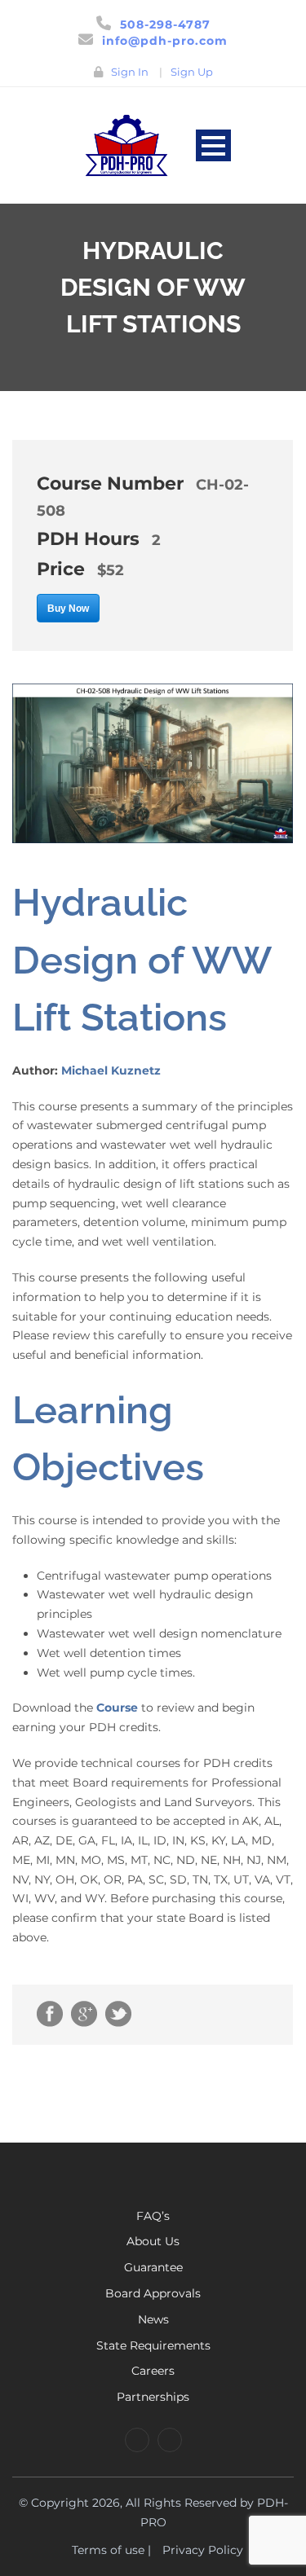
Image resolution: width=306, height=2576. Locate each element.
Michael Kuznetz (111, 1070)
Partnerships (153, 2397)
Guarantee (153, 2267)
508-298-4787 (165, 24)
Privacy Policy (203, 2550)
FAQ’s (153, 2216)
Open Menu (213, 145)
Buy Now (68, 609)
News (153, 2319)
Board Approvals (153, 2293)
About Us (153, 2241)
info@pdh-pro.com (165, 41)
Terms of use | (111, 2550)
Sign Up (192, 72)
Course (117, 1708)
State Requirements (153, 2345)
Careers (153, 2371)
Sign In (130, 72)
